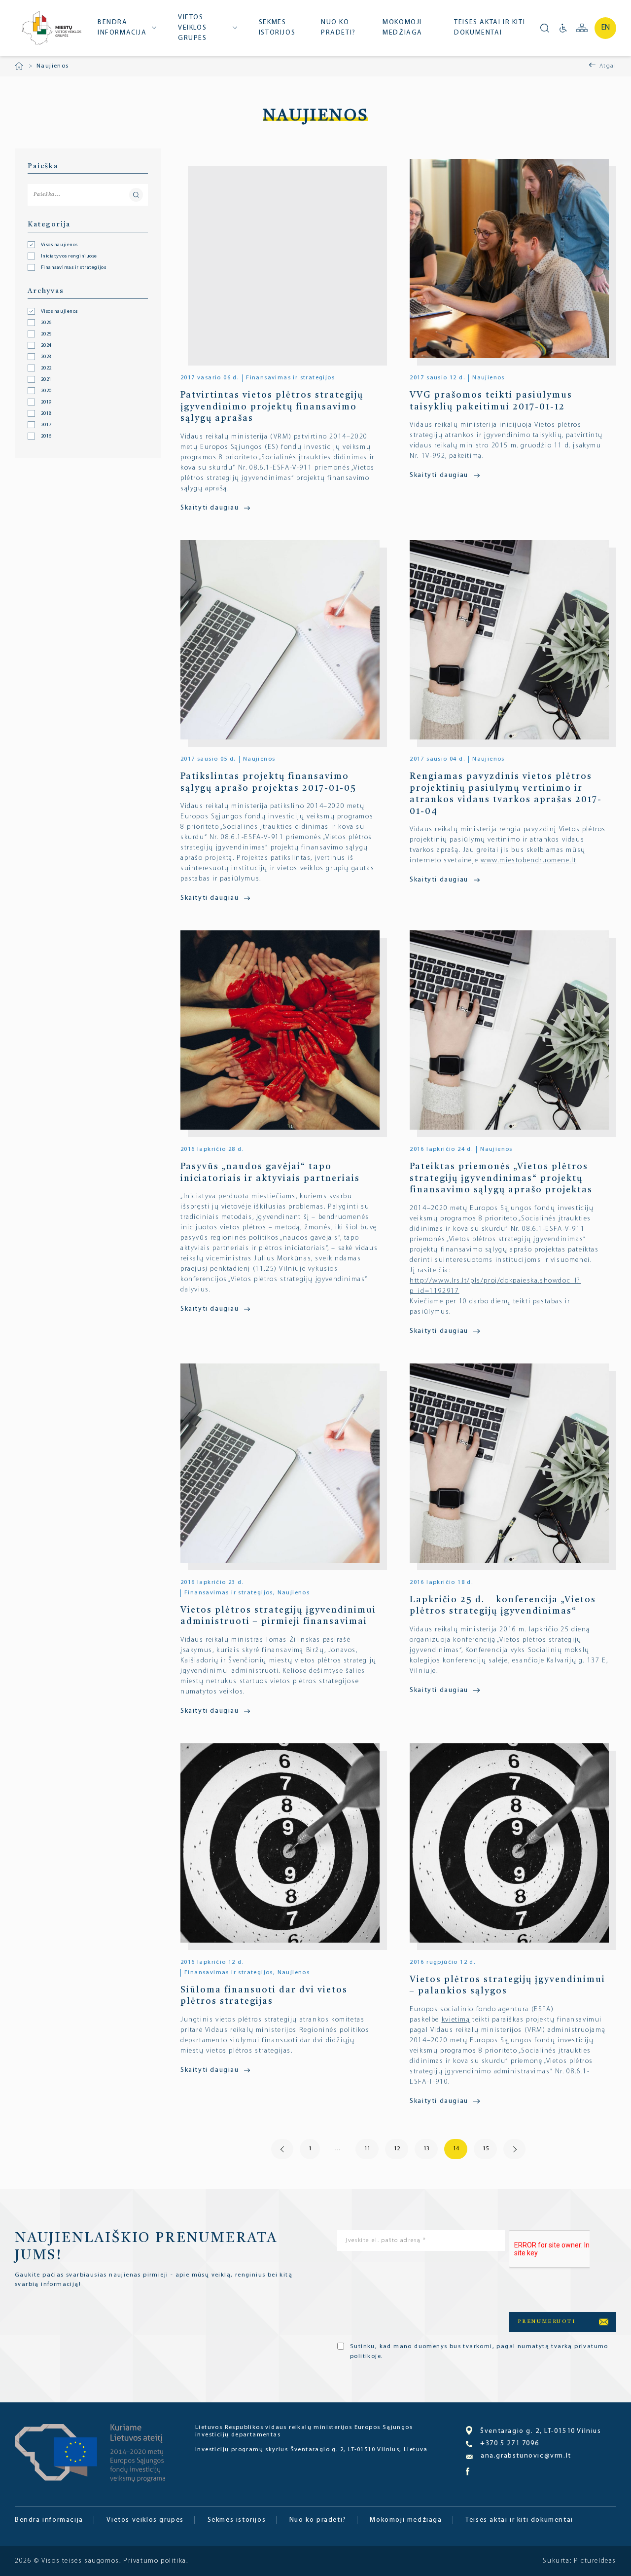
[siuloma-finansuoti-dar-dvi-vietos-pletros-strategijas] (284, 1843)
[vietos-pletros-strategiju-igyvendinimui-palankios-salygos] (513, 1843)
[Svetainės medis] (582, 28)
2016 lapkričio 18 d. (441, 1582)
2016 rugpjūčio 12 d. (442, 1962)
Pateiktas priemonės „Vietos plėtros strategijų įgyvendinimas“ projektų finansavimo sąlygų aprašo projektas (501, 1178)
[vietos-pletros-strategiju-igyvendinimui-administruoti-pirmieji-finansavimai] (284, 1463)
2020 (46, 391)
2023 (46, 357)
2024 (46, 346)
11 (367, 2149)
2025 (46, 334)
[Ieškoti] (545, 28)
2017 (46, 425)
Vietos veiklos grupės (193, 28)
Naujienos (489, 378)
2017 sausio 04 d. (437, 759)
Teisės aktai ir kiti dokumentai (490, 28)
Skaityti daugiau (210, 508)
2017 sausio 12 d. (437, 378)
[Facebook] (468, 2474)
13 (426, 2149)
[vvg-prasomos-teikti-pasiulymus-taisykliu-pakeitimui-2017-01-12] (513, 258)
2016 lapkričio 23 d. (212, 1582)
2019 (46, 403)
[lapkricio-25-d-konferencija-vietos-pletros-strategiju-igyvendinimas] (513, 1463)
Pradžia (19, 66)
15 (486, 2149)
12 (397, 2149)
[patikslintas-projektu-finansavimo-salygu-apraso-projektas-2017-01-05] (284, 640)
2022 (46, 368)
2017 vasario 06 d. (210, 378)
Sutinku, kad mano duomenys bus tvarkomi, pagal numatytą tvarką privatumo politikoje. (479, 2352)
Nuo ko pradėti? (338, 28)
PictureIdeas (595, 2561)
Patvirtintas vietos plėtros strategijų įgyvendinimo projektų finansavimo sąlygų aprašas (272, 407)
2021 (46, 380)
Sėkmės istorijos (277, 28)
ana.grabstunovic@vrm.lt (526, 2456)
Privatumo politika (155, 2561)
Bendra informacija (122, 28)
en (606, 28)
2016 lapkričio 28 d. (212, 1149)
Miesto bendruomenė (51, 29)
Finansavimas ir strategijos (290, 378)
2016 (46, 437)
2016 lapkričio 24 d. (441, 1149)
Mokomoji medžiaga (403, 28)
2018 (46, 414)
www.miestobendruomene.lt (528, 861)
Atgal (608, 66)
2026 (46, 323)
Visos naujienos (59, 312)
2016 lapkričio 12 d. (212, 1962)
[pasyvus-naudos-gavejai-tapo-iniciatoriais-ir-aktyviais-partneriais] (284, 1030)
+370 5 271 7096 (509, 2444)
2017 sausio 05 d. (208, 759)
